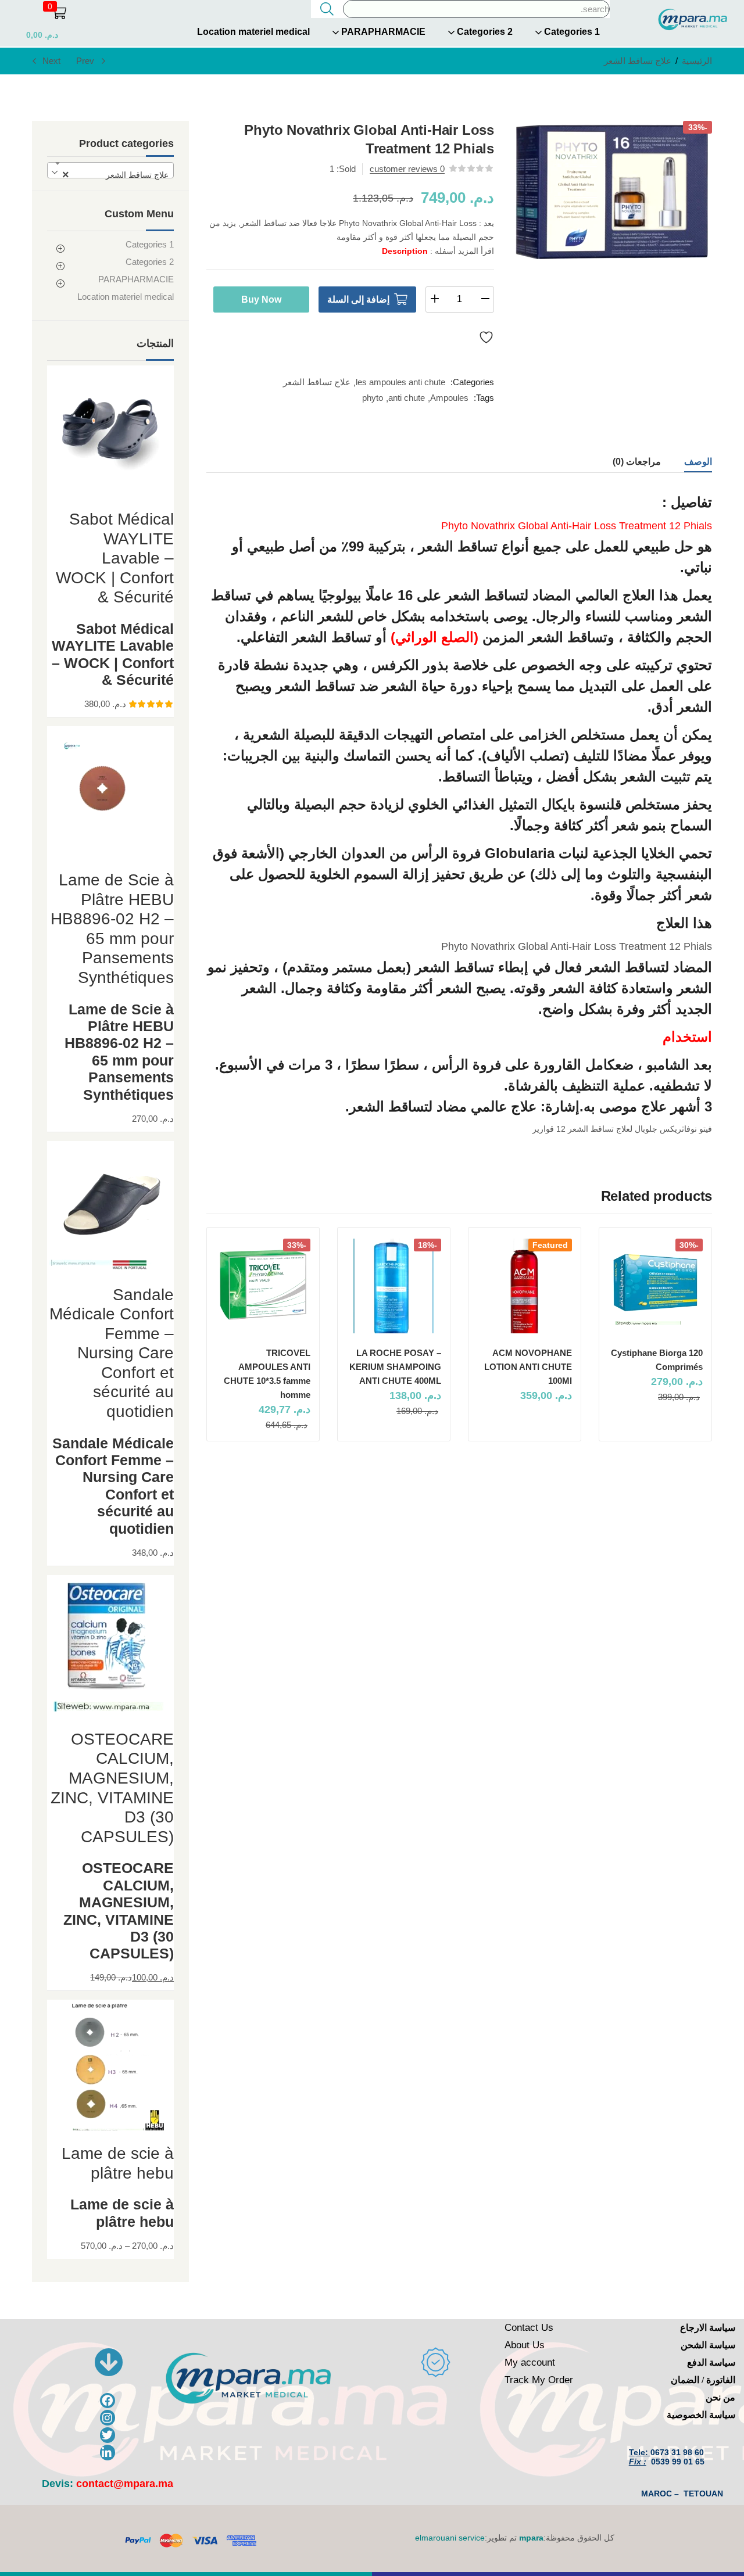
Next (51, 61)
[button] (39, 21)
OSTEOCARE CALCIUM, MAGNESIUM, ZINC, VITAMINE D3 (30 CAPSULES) (119, 1911)
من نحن (720, 2397)
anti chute (407, 398)
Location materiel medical (253, 32)
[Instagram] (108, 2418)
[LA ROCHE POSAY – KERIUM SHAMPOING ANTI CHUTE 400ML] (394, 1286)
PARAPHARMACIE (382, 32)
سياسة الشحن (708, 2345)
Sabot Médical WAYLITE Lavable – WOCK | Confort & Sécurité (113, 654)
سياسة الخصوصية (701, 2415)
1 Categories (571, 32)
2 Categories (484, 32)
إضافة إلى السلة (358, 299)
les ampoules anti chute (400, 382)
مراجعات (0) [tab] (637, 462)
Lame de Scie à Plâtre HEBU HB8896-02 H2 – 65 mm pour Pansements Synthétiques (119, 1052)
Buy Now (261, 299)
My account (530, 2362)
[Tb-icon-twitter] (108, 2435)
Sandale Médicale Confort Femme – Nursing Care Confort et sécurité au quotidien (113, 1486)
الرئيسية (697, 61)
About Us (525, 2345)
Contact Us (529, 2328)
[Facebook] (108, 2401)
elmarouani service (450, 2538)
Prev (85, 61)
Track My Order (539, 2380)
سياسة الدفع (711, 2362)
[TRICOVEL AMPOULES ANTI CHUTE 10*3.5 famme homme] (263, 1286)
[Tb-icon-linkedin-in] (108, 2453)
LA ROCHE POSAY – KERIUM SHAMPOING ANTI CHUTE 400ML (395, 1367)
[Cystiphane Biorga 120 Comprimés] (655, 1286)
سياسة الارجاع (708, 2328)
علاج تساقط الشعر (638, 61)
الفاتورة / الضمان (703, 2380)
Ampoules (449, 398)
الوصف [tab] (698, 462)
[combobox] (110, 170)
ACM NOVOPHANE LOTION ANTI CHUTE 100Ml (528, 1367)
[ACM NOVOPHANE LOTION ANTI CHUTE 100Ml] (525, 1286)
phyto (373, 398)
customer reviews (407, 169)
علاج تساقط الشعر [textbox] (115, 175)
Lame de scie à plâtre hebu (122, 2213)
